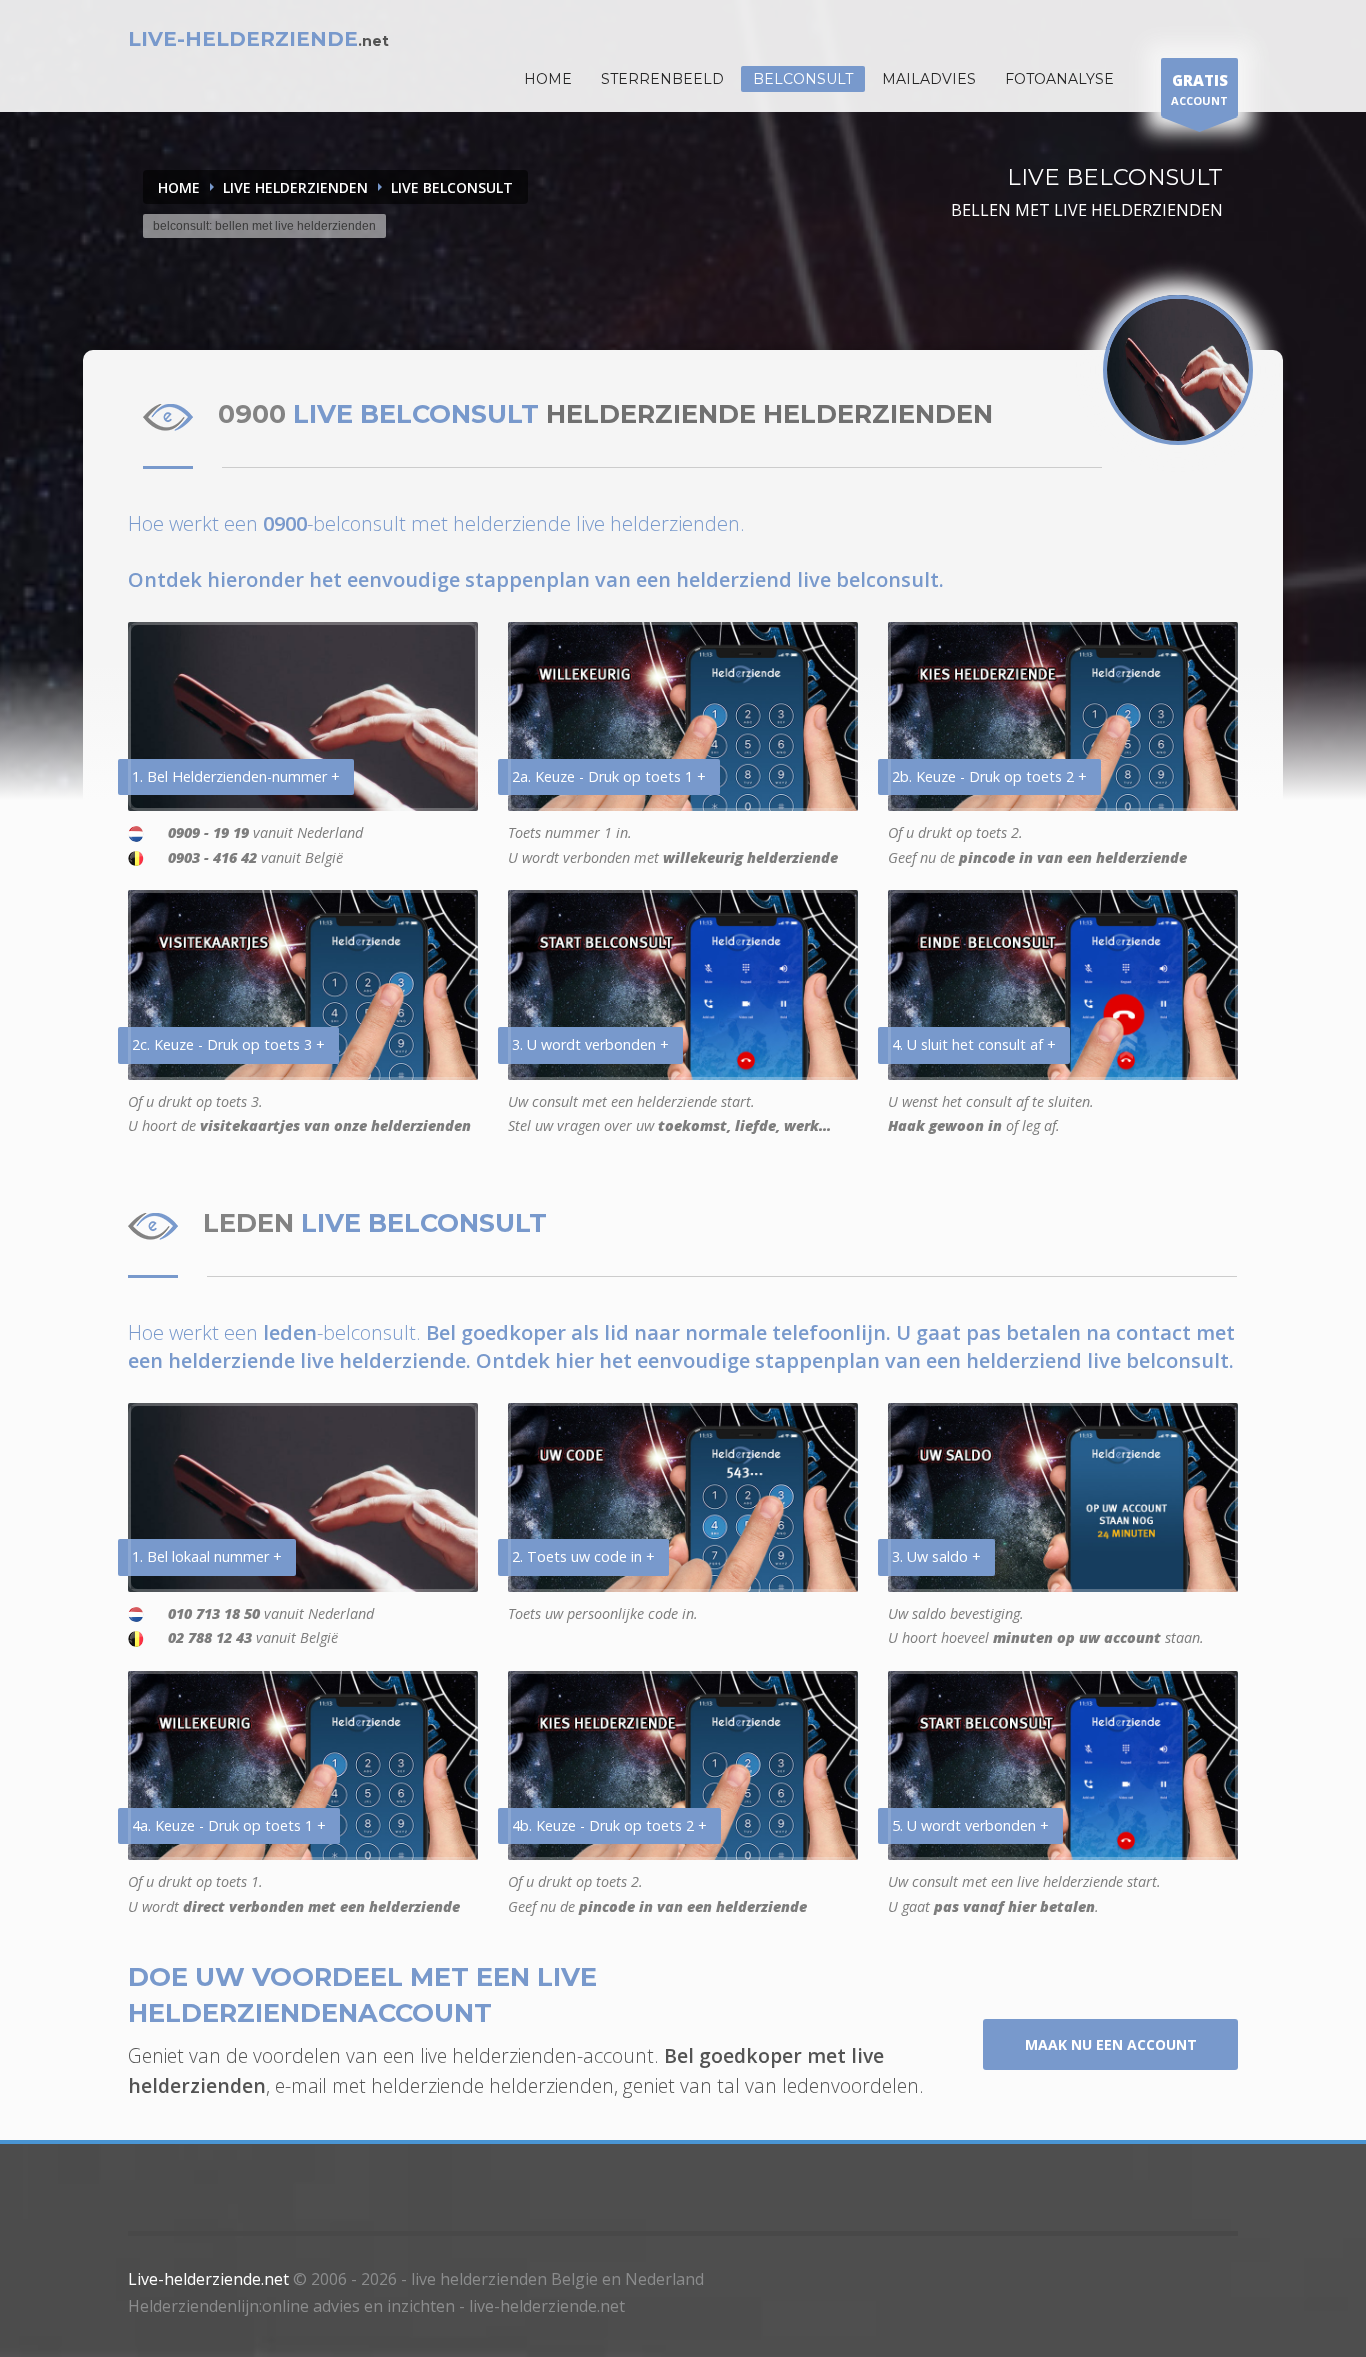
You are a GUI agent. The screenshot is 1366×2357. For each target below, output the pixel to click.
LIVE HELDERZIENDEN (295, 187)
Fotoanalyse (1059, 79)
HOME (548, 79)
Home (179, 187)
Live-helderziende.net (208, 2279)
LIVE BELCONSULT (452, 187)
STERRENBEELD (662, 79)
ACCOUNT (1199, 89)
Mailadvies (929, 79)
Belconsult (803, 79)
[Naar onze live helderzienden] (1178, 370)
